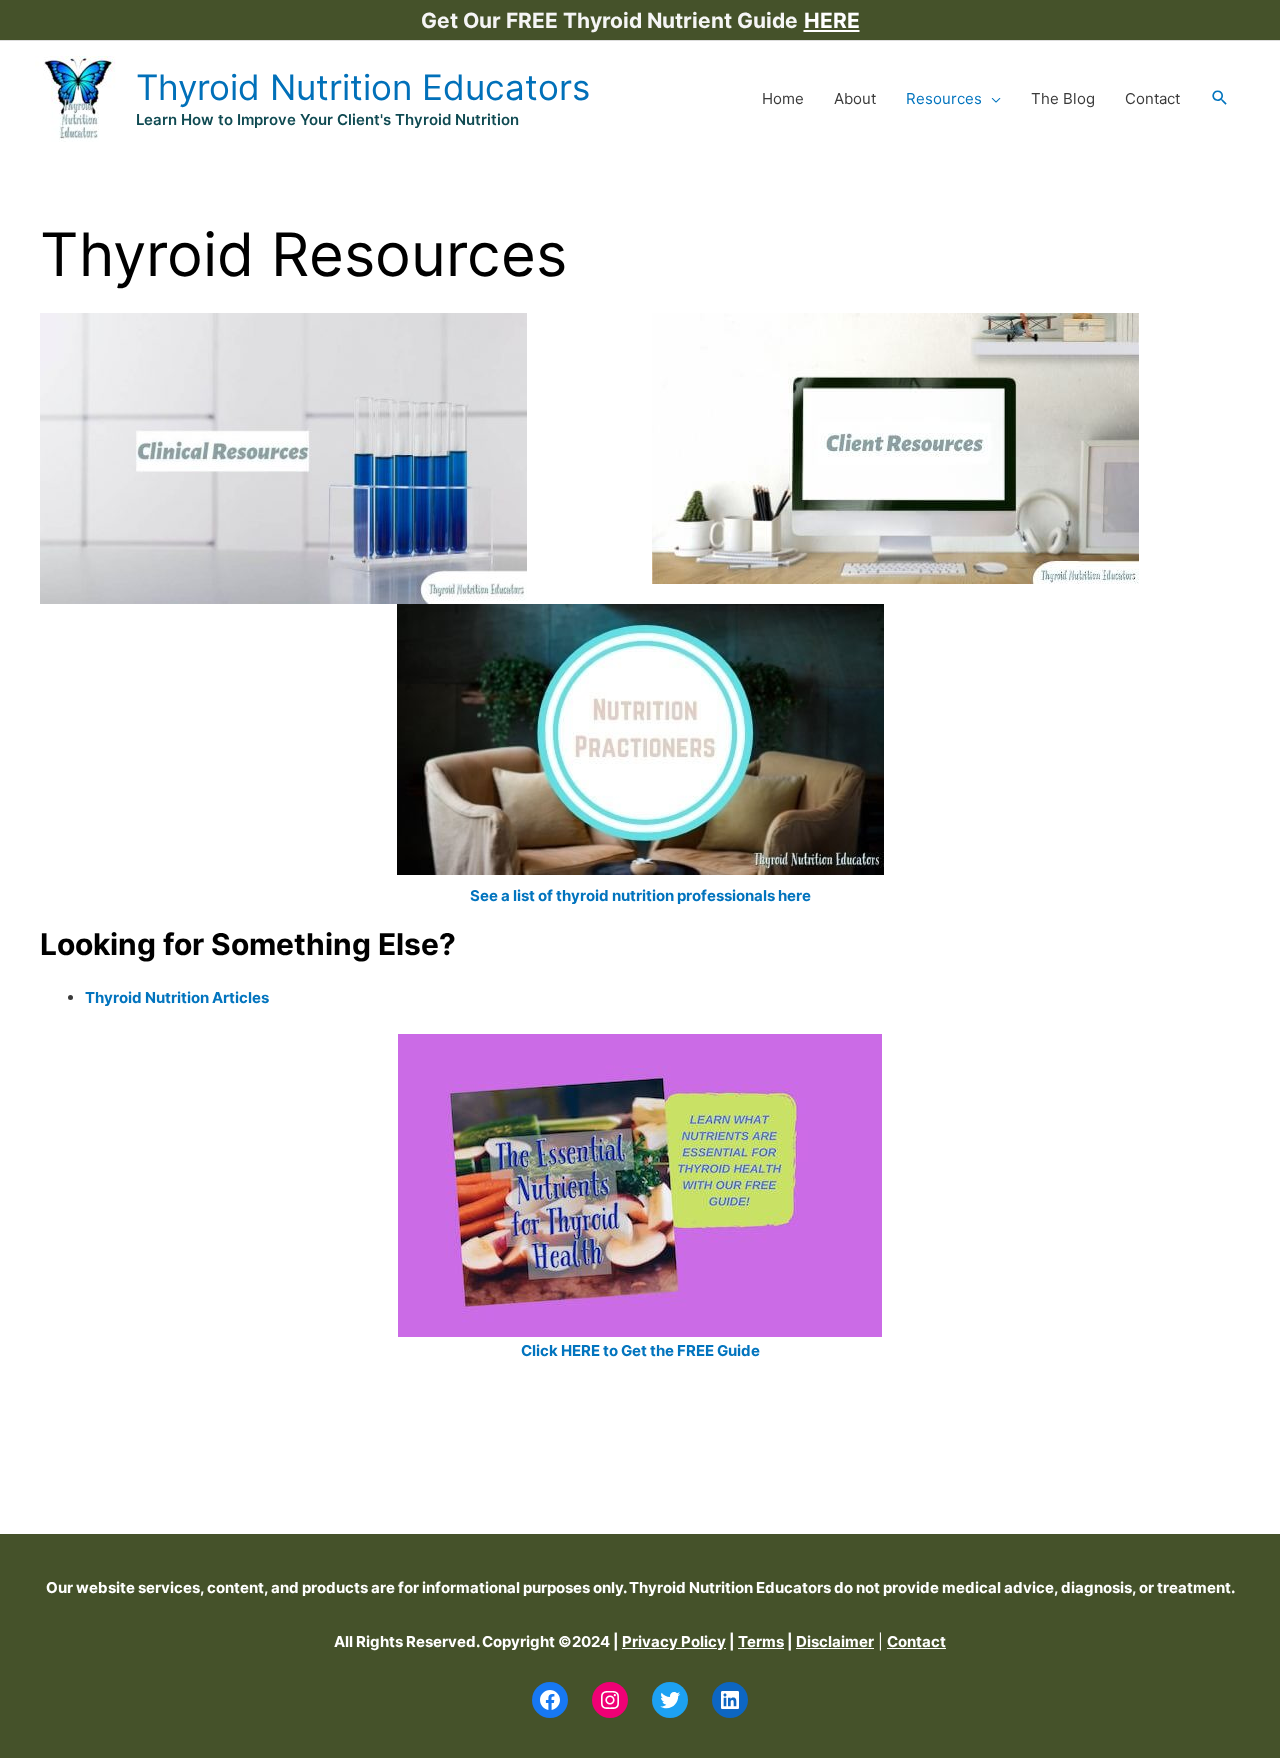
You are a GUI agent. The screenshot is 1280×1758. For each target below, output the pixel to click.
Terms (761, 1641)
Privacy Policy (674, 1641)
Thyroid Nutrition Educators (363, 87)
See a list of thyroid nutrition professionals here (640, 895)
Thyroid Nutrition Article (173, 997)
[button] (1220, 99)
